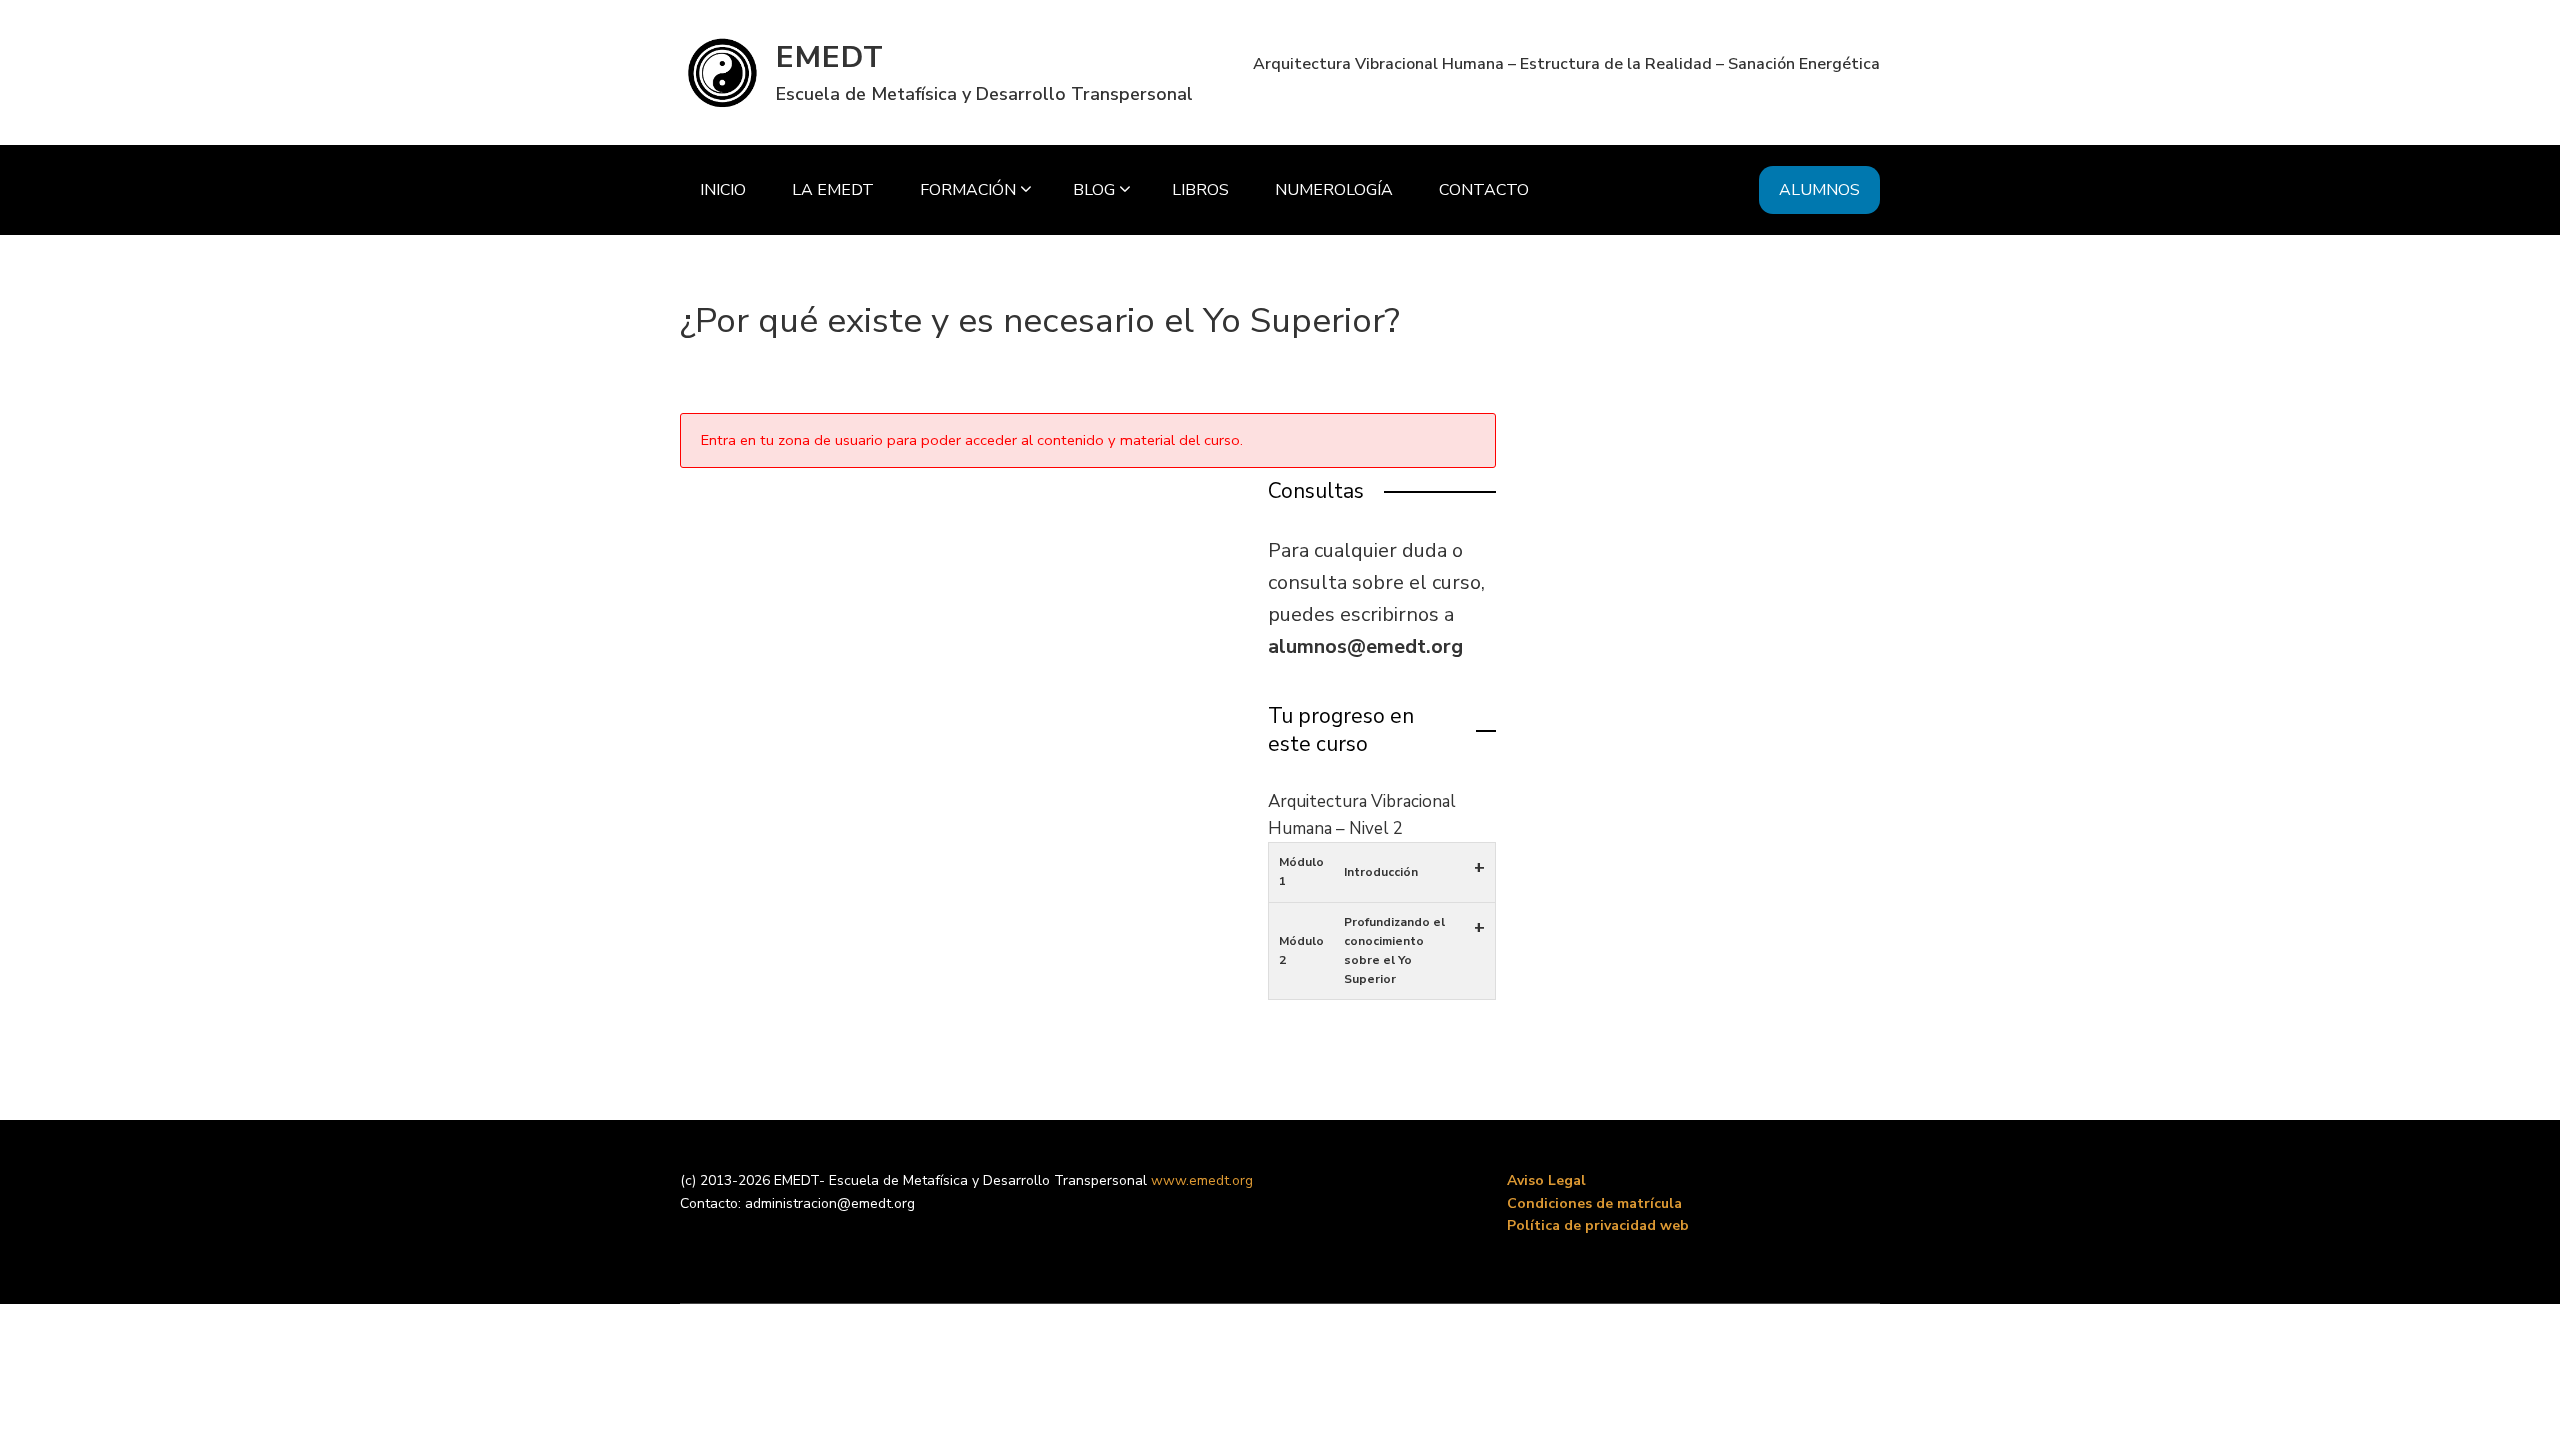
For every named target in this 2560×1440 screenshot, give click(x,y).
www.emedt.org (1202, 1180)
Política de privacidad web (1598, 1225)
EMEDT (830, 57)
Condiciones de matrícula (1594, 1203)
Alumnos (1819, 190)
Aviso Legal (1546, 1180)
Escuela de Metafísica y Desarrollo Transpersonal (984, 94)
